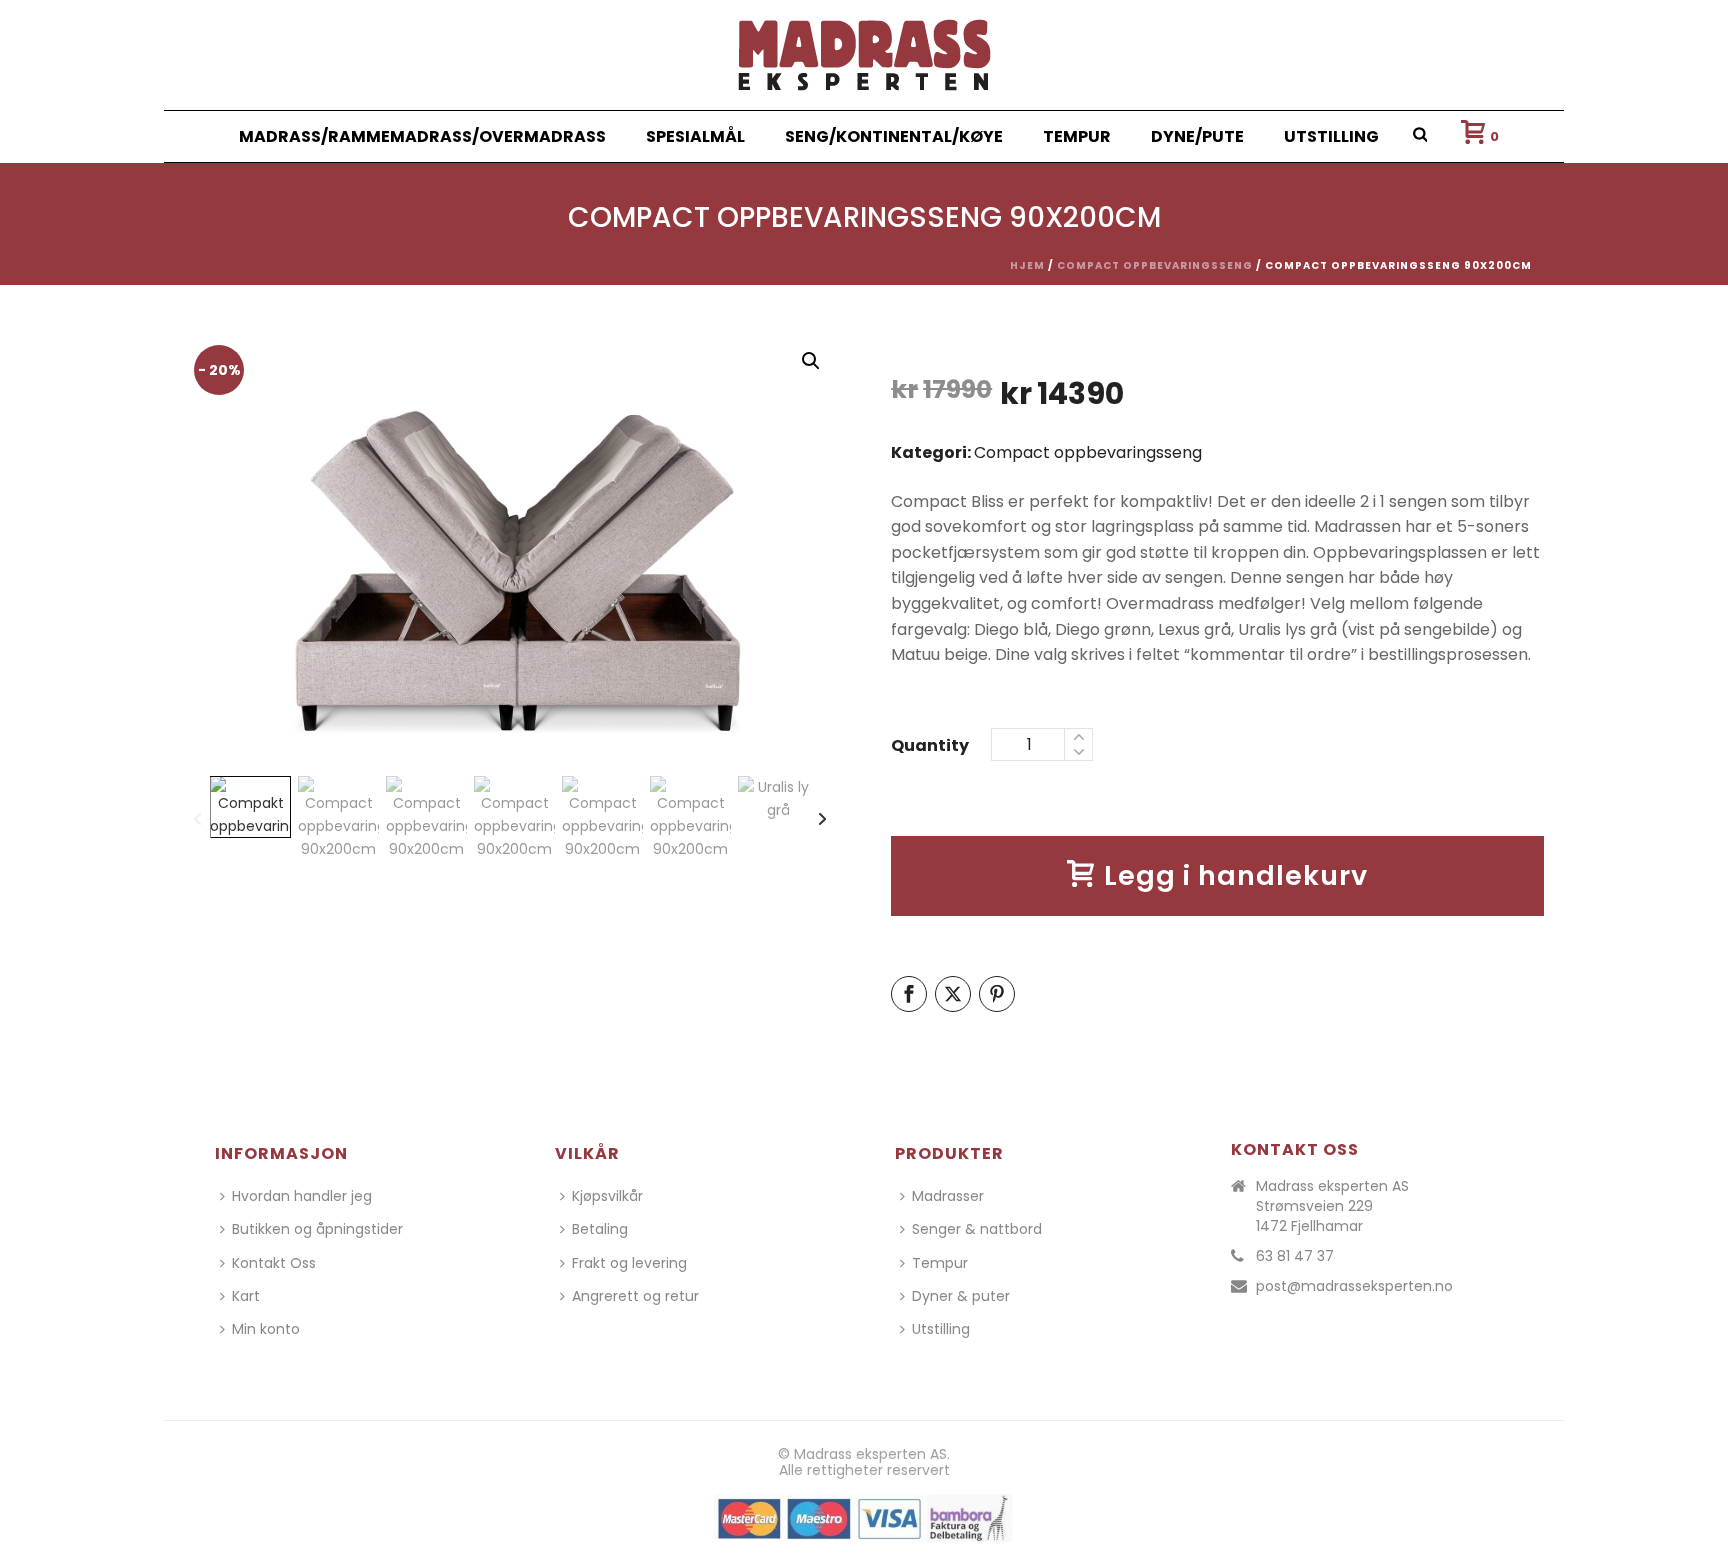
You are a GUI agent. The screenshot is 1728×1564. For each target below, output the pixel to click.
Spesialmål (695, 136)
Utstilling (1331, 136)
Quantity (930, 745)
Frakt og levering (629, 1263)
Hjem (1027, 265)
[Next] (822, 820)
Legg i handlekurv (1236, 875)
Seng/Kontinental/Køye (894, 136)
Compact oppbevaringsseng (1155, 265)
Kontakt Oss (274, 1263)
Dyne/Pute (1197, 136)
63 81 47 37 (1295, 1256)
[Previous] (197, 820)
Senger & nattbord (977, 1229)
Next (803, 565)
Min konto (266, 1329)
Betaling (600, 1229)
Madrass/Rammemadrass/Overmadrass (422, 136)
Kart (246, 1296)
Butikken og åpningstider (317, 1229)
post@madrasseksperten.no (1354, 1286)
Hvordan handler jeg (302, 1196)
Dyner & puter (961, 1296)
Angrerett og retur (635, 1296)
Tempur (1077, 136)
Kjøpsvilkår (607, 1196)
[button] (811, 361)
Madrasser (948, 1196)
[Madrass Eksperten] (864, 55)
